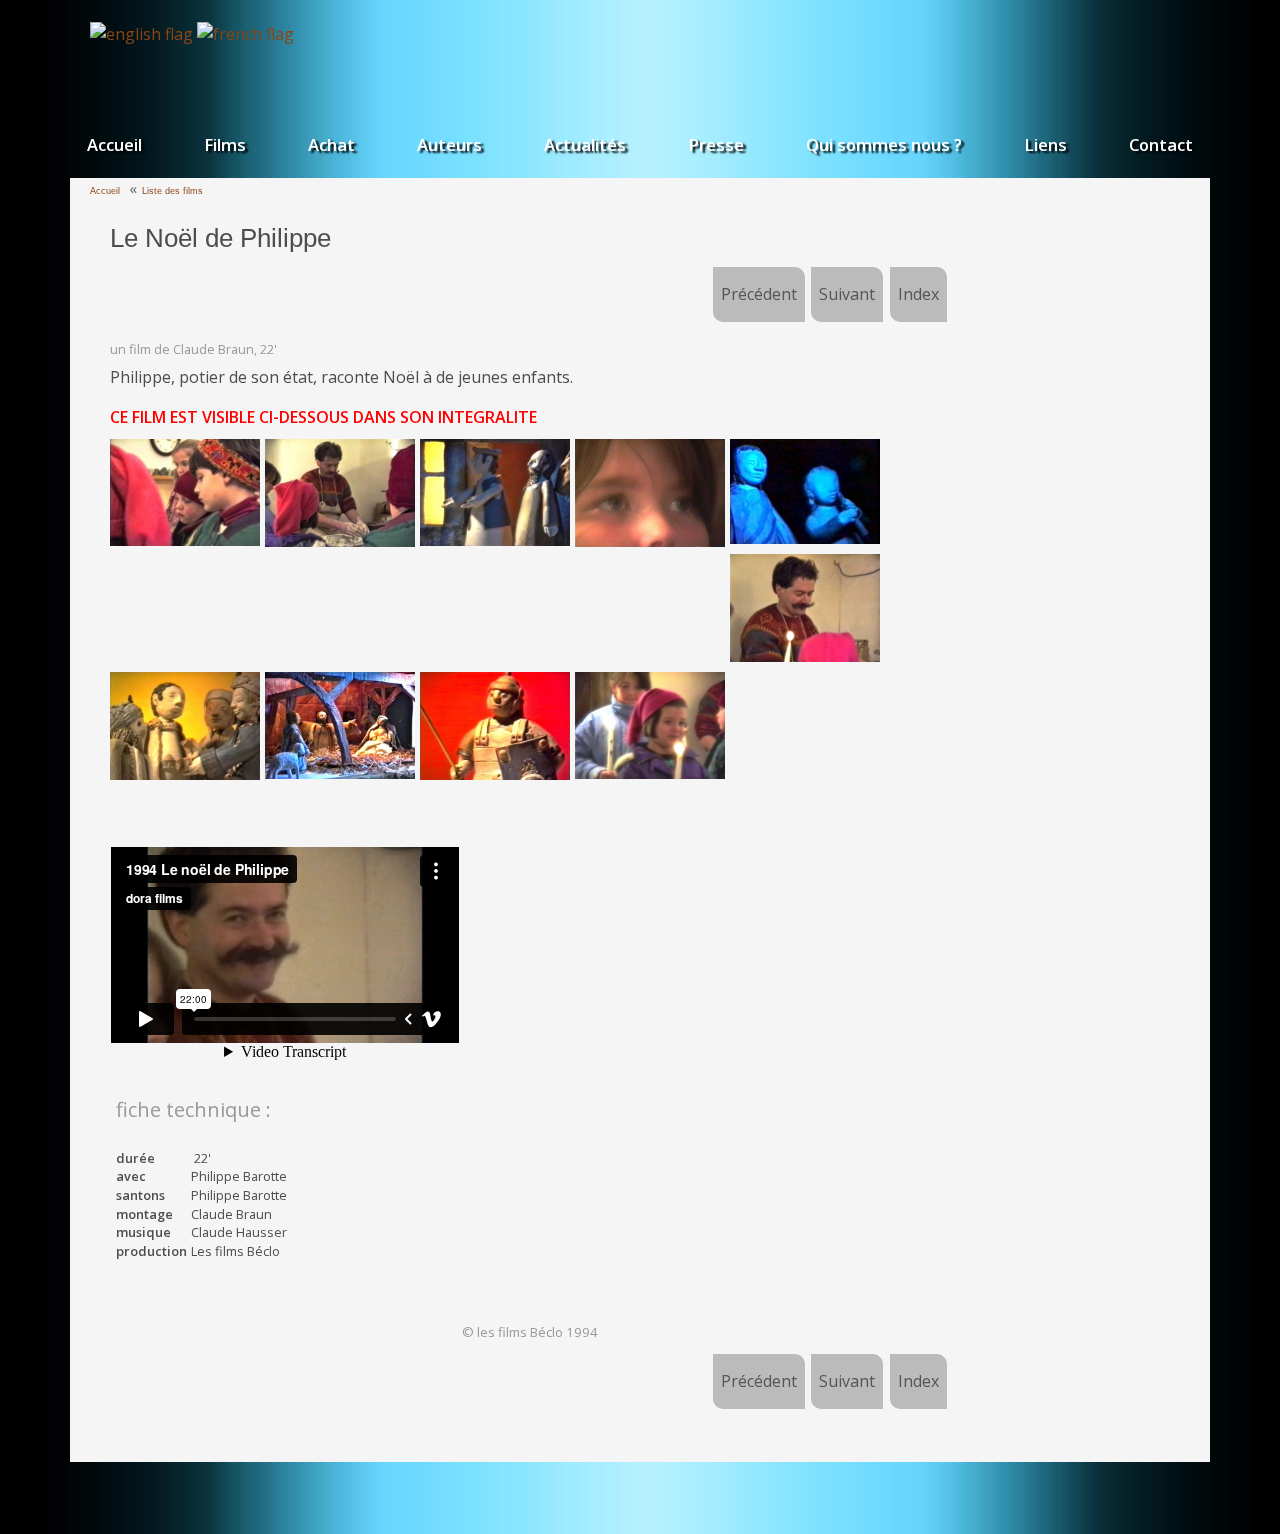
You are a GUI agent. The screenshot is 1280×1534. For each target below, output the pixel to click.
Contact (1161, 144)
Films (225, 144)
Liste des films (172, 191)
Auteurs (449, 144)
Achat (331, 144)
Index (918, 294)
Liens (1045, 144)
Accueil (114, 144)
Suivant (847, 294)
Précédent (759, 294)
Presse (716, 144)
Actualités (585, 144)
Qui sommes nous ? (884, 144)
